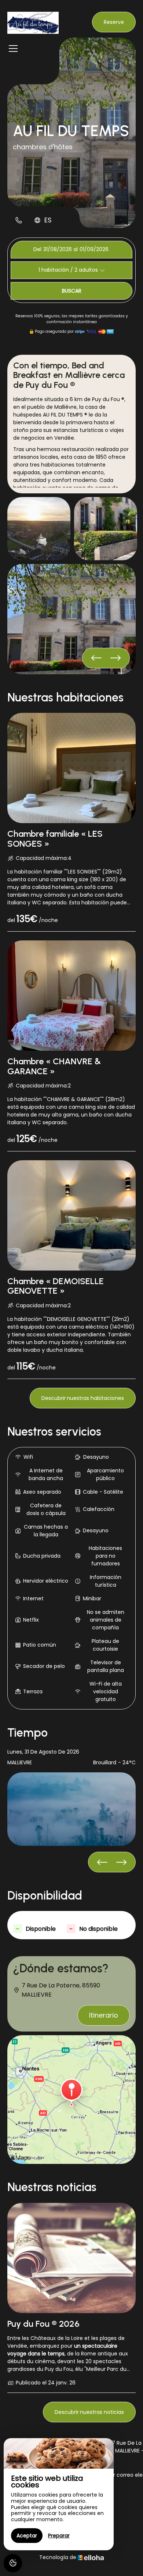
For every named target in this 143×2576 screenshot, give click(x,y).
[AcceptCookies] (13, 2563)
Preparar (59, 2536)
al (76, 249)
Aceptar (27, 2536)
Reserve (114, 22)
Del (37, 249)
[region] (59, 2494)
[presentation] (115, 658)
